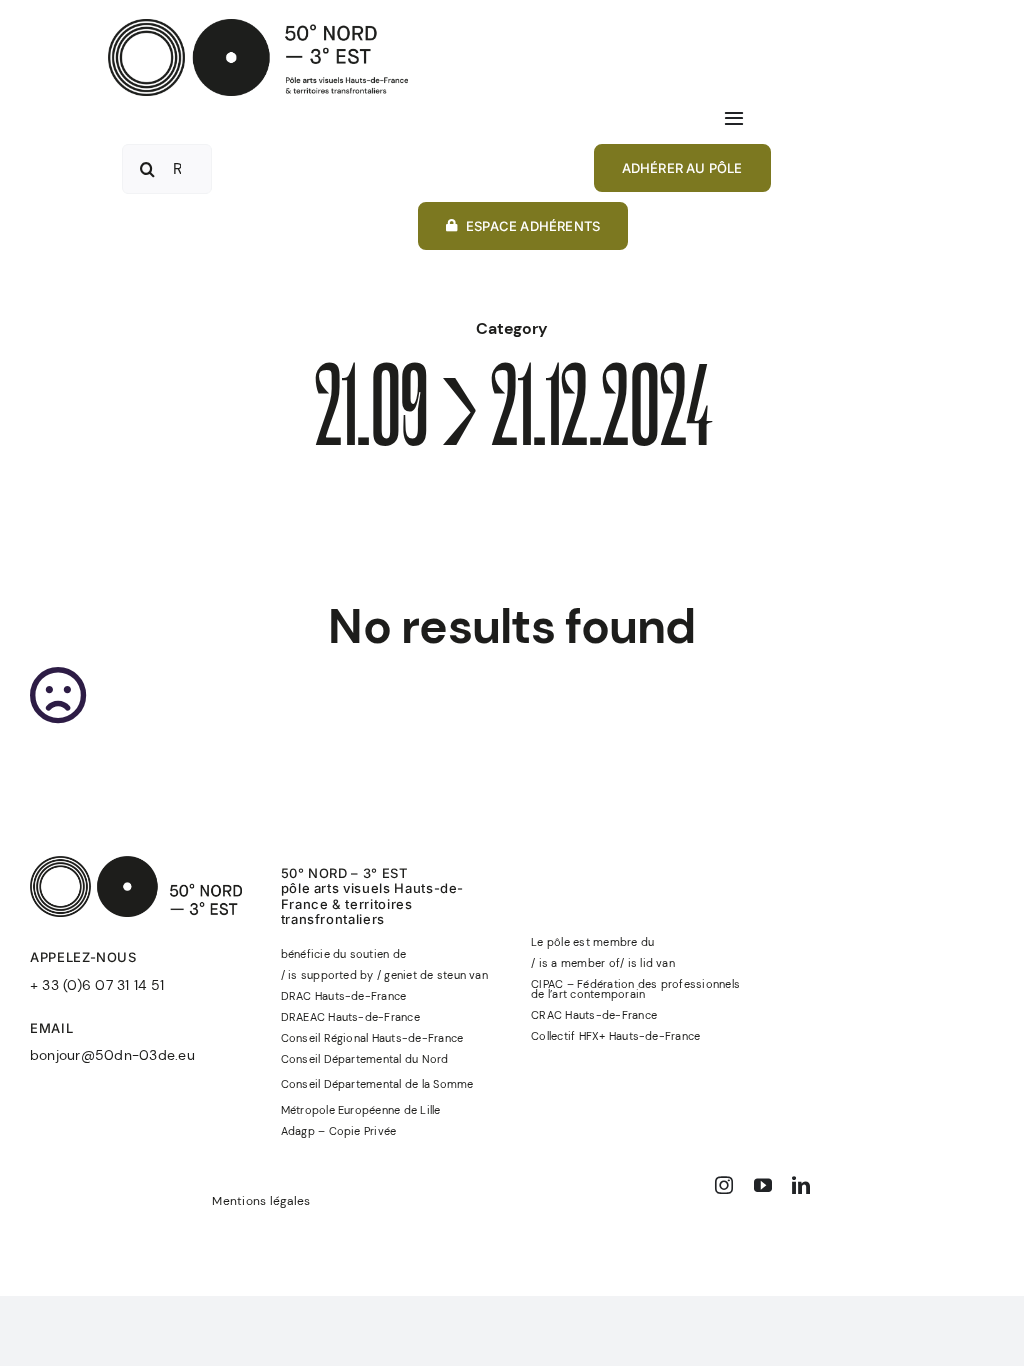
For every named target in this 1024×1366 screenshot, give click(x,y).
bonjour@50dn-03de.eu (112, 1055)
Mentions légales (261, 1201)
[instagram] (724, 1185)
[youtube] (763, 1185)
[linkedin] (801, 1185)
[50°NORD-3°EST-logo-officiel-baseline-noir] (258, 26)
